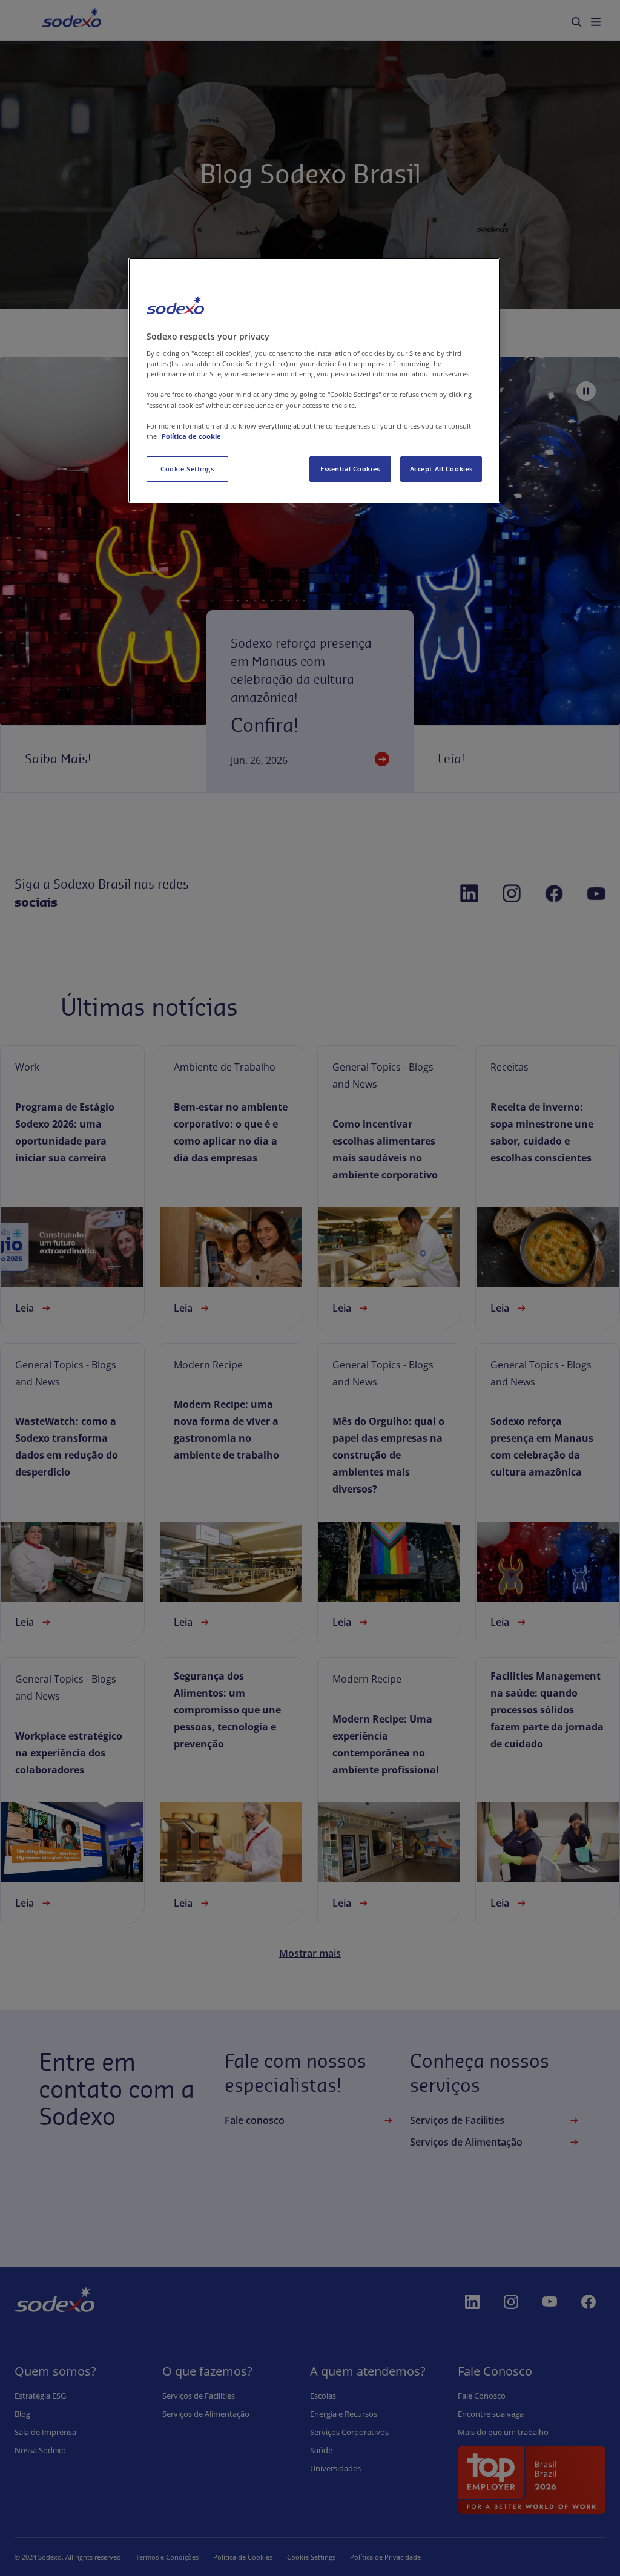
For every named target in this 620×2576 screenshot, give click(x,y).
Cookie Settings (187, 469)
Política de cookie (191, 436)
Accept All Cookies (441, 469)
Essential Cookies (350, 469)
